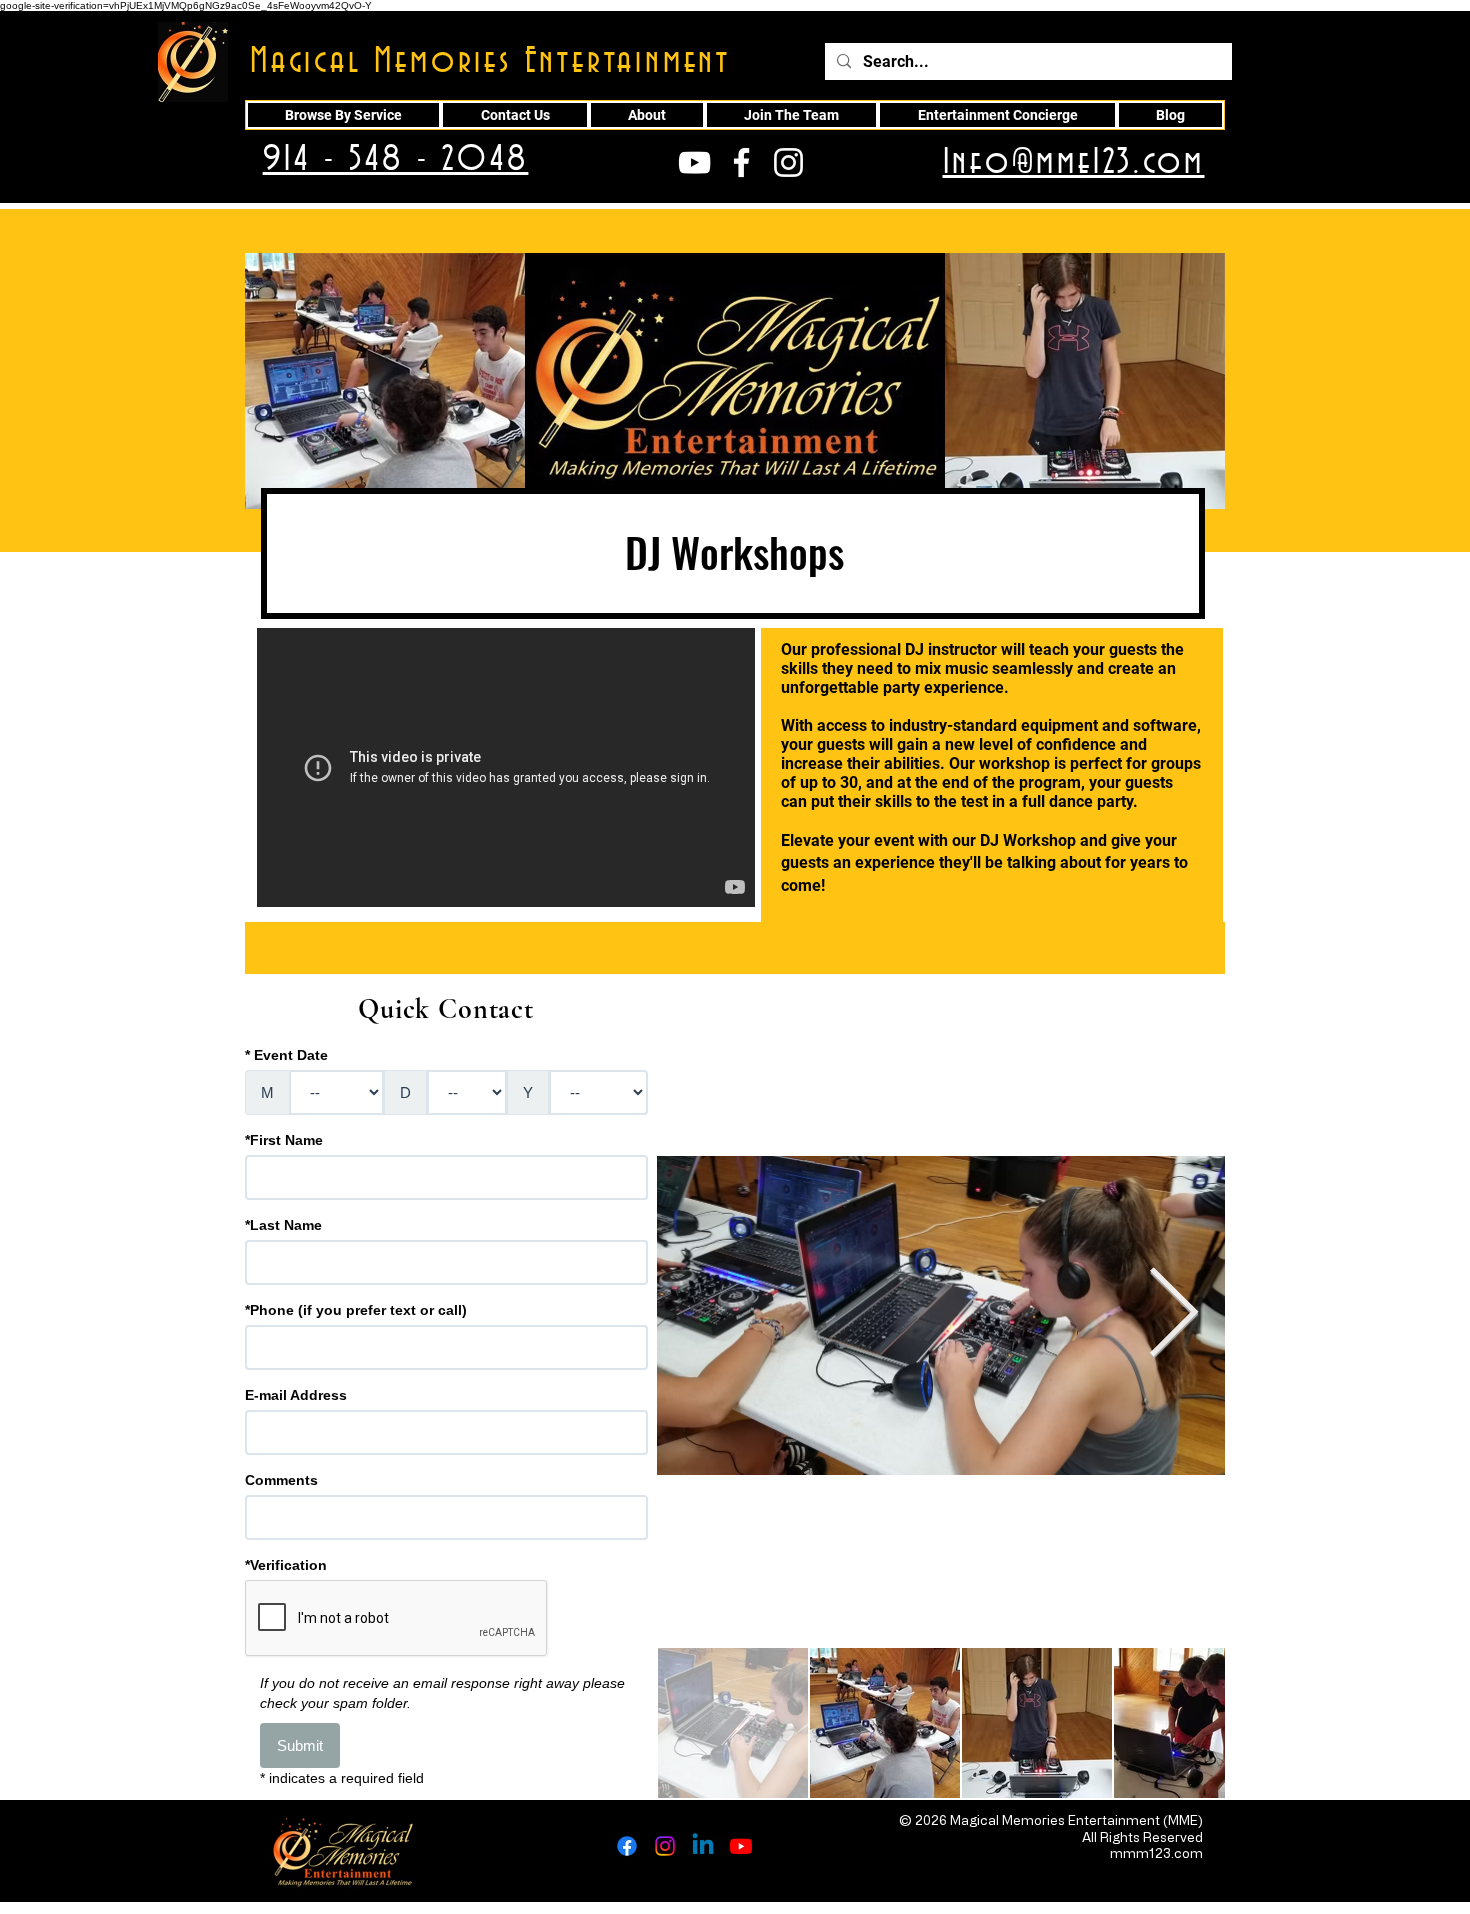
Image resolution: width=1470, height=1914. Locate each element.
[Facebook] (627, 1846)
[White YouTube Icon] (694, 162)
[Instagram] (665, 1846)
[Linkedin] (703, 1846)
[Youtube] (741, 1846)
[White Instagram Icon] (788, 162)
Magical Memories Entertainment (490, 62)
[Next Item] (1173, 1315)
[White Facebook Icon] (741, 162)
